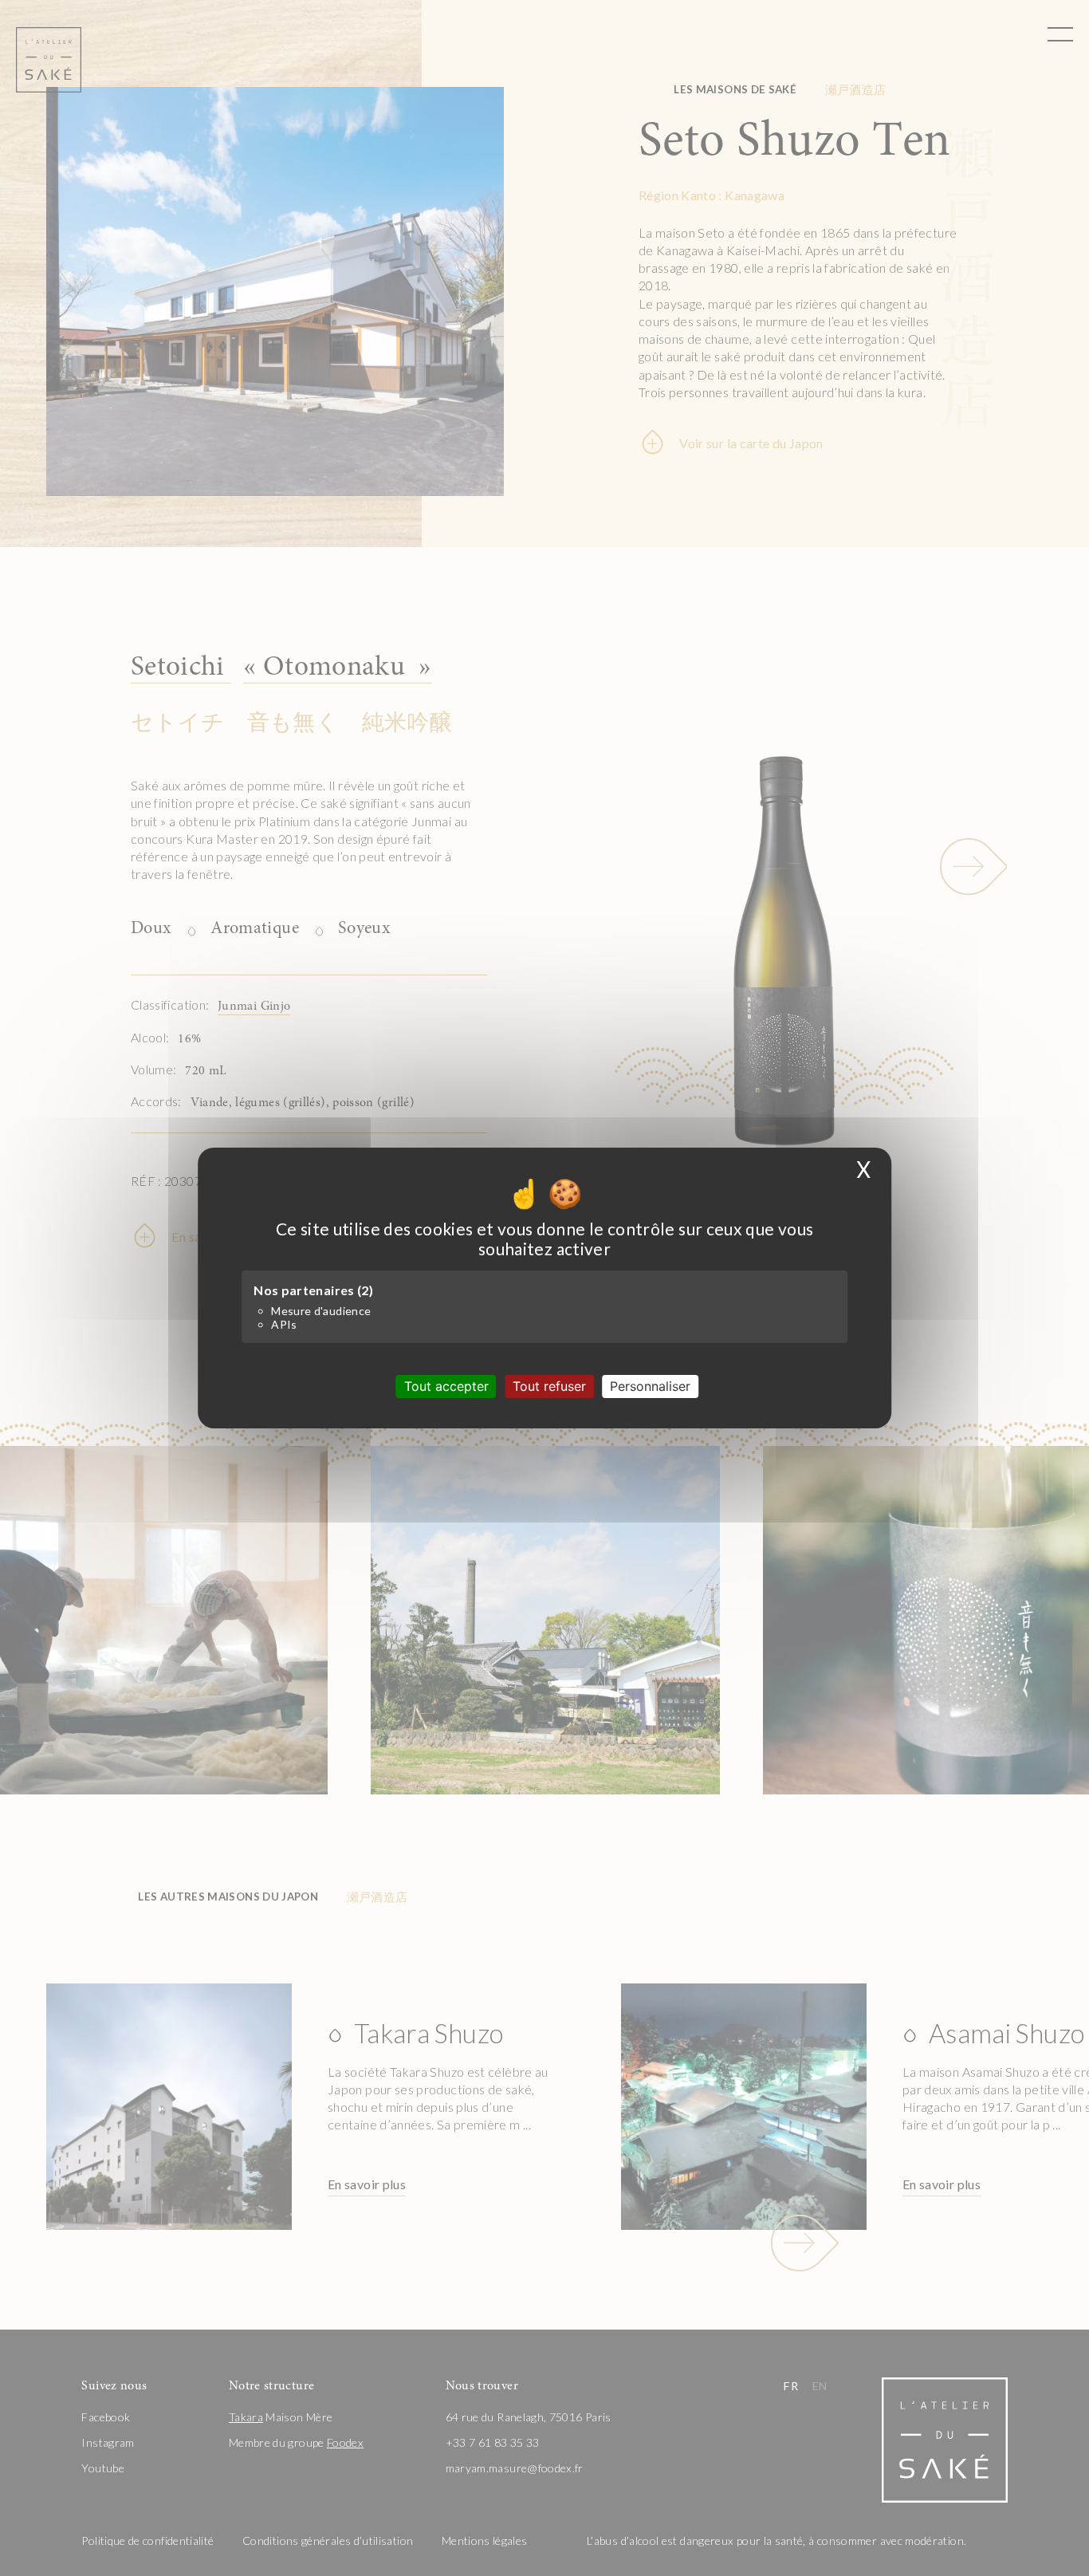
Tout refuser (549, 1386)
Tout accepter (446, 1386)
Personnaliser (650, 1386)
